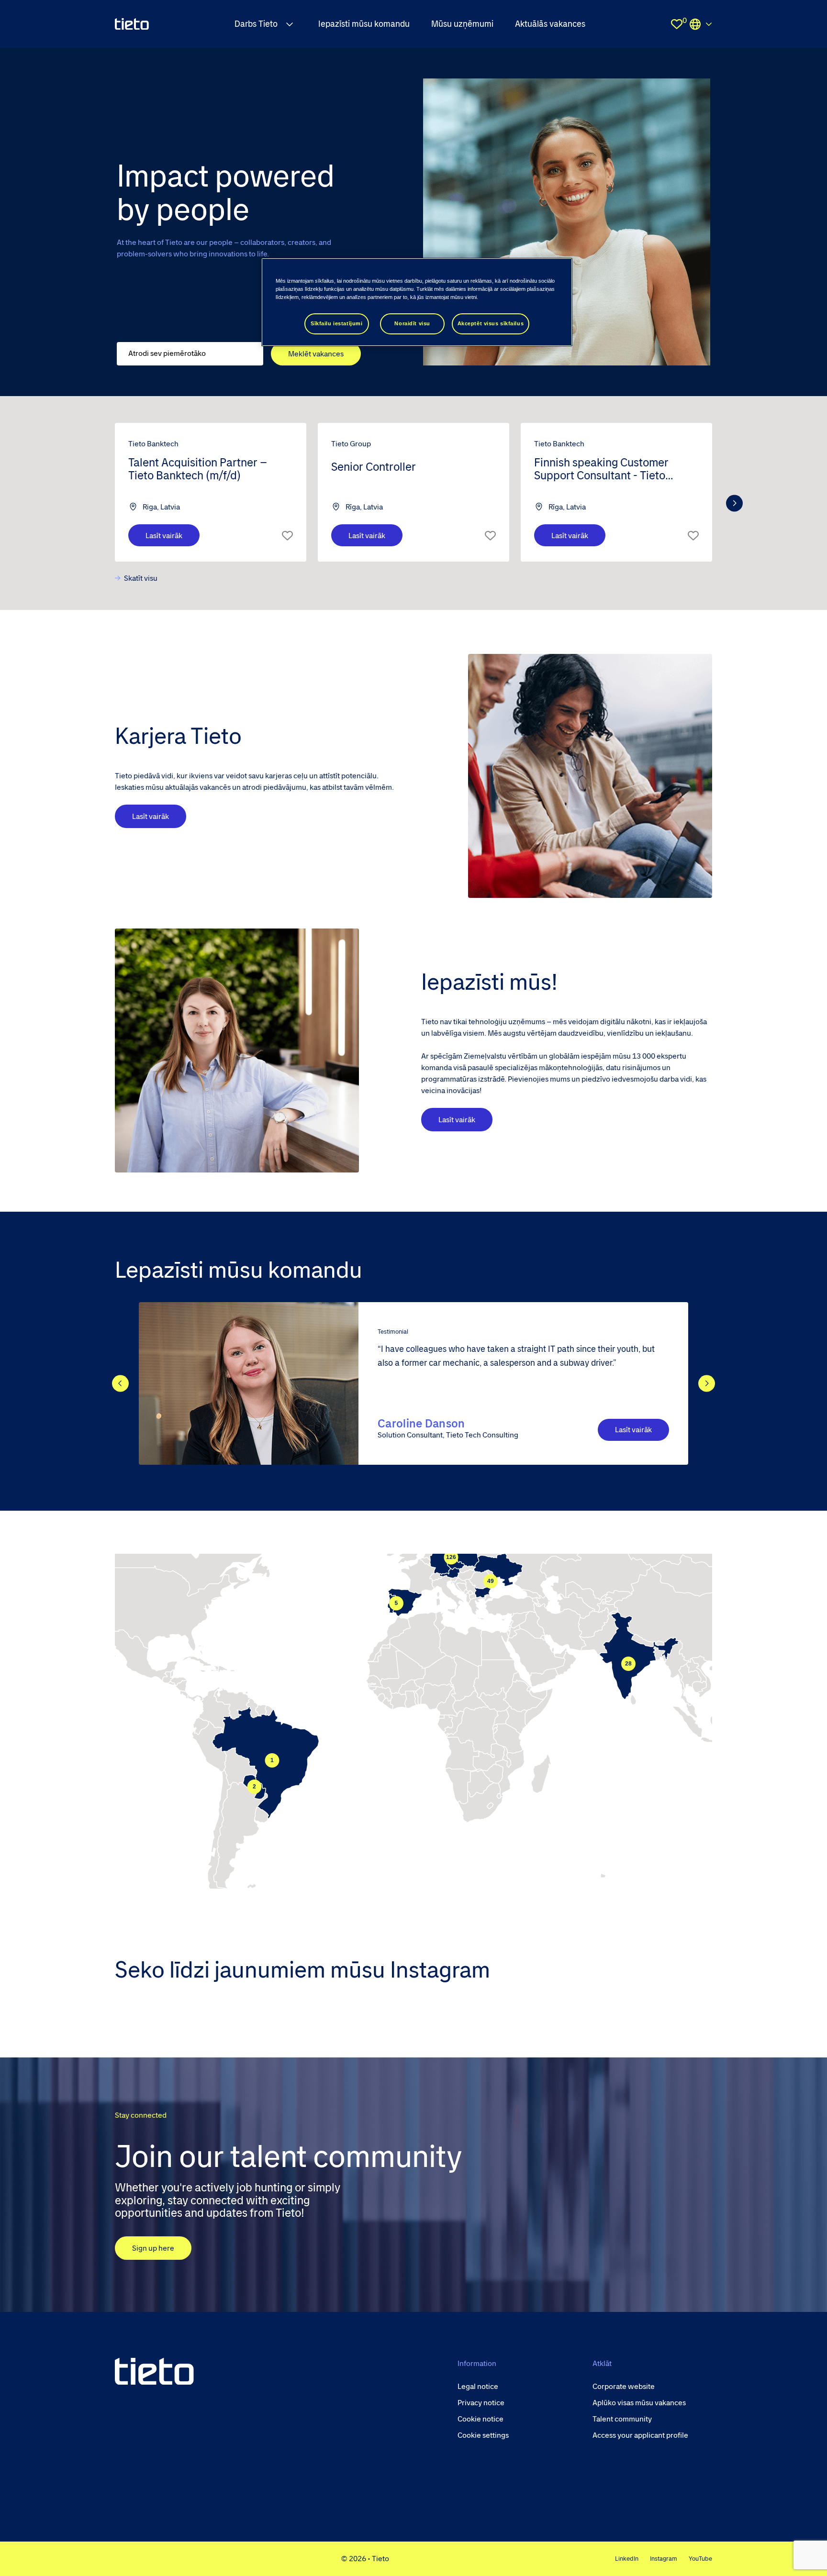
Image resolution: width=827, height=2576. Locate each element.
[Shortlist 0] (677, 24)
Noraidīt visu (412, 323)
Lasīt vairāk (164, 536)
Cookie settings (483, 2435)
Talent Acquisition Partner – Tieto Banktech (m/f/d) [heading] (198, 469)
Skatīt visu (141, 578)
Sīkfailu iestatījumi (336, 323)
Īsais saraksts (287, 535)
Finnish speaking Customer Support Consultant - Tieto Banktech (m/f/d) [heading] (601, 470)
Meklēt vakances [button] (316, 354)
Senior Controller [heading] (374, 467)
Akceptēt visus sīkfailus (491, 323)
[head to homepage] (154, 2371)
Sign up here (153, 2248)
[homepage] (132, 24)
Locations (701, 24)
